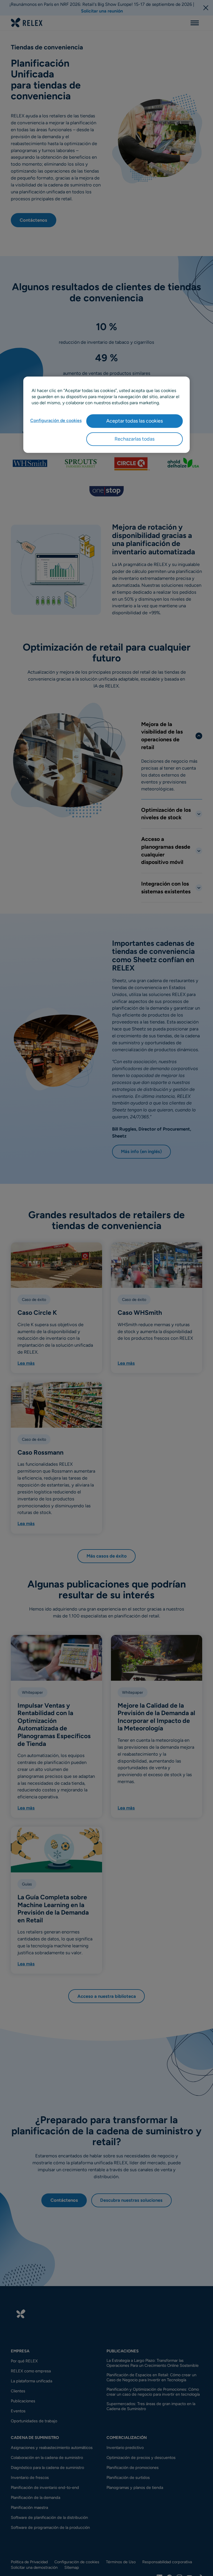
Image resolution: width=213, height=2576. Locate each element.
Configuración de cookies (56, 420)
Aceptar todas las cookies (135, 421)
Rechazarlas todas (135, 439)
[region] (106, 415)
